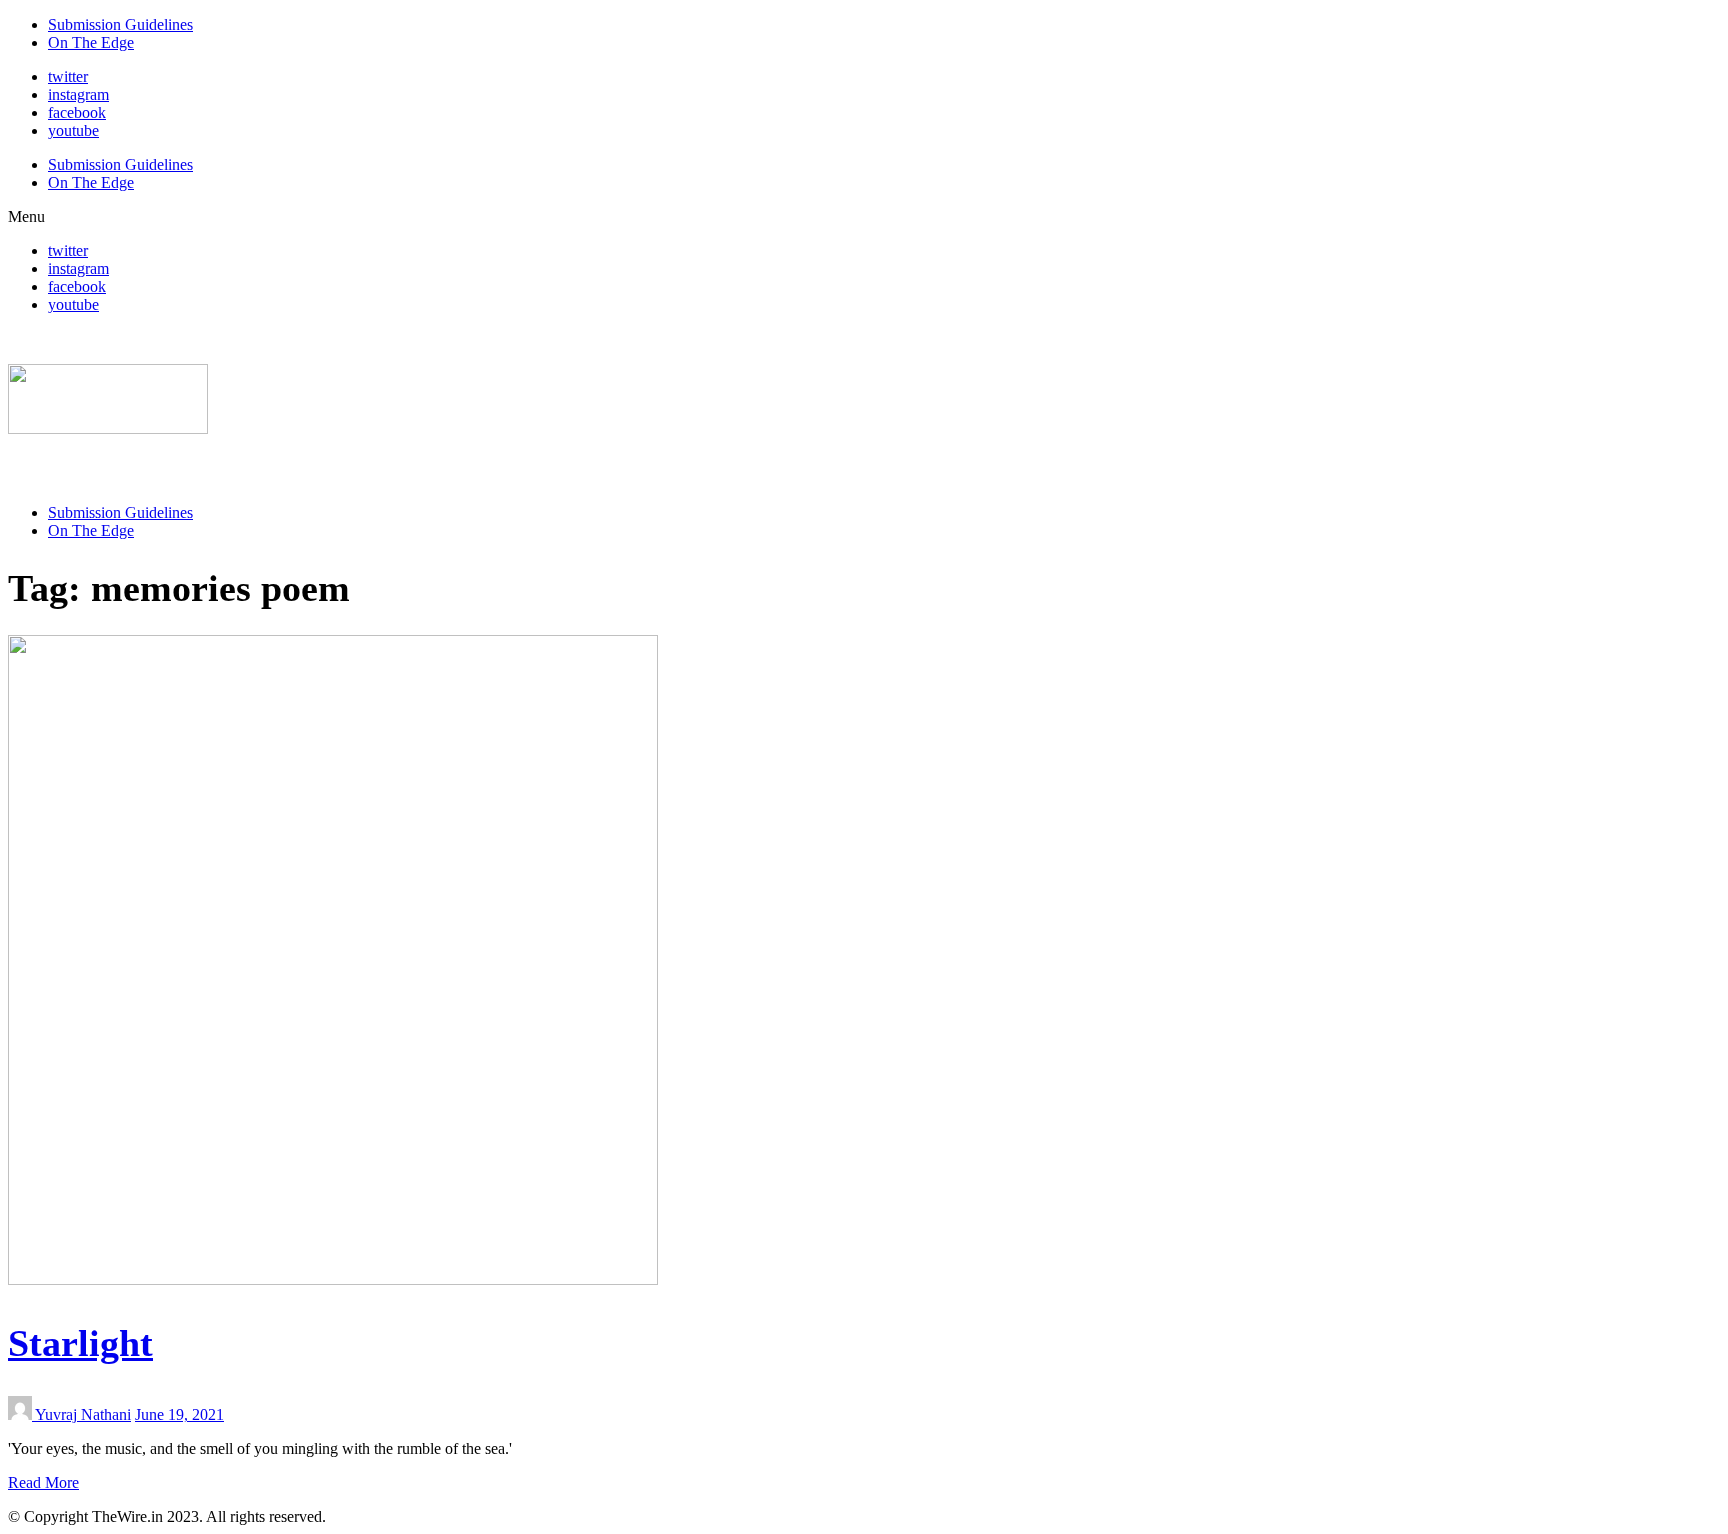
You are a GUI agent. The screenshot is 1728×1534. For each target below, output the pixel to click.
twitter (68, 76)
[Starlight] (333, 1279)
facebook (77, 112)
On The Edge (91, 42)
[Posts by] (21, 1414)
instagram (78, 94)
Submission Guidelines (120, 24)
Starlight (80, 1343)
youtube (73, 130)
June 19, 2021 (179, 1414)
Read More (43, 1482)
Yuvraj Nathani (83, 1414)
